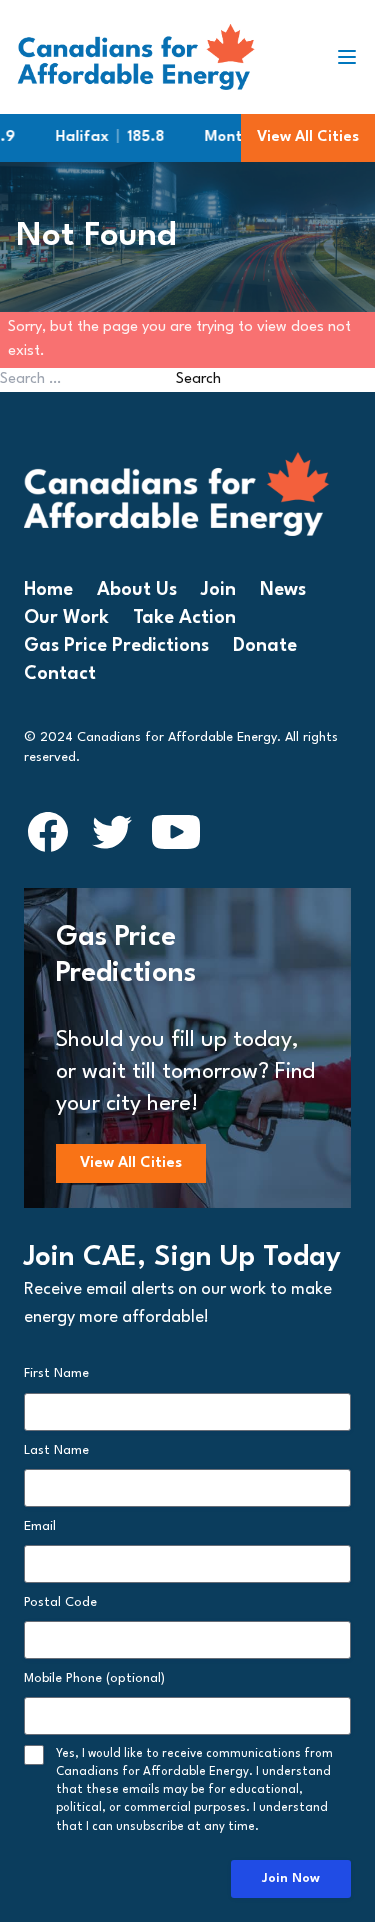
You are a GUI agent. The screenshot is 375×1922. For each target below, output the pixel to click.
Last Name (56, 1450)
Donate (265, 646)
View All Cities (308, 137)
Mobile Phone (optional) (94, 1678)
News (283, 590)
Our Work (66, 618)
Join (218, 590)
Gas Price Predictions (116, 646)
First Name (56, 1373)
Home (48, 590)
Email (40, 1526)
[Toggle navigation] (355, 57)
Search (198, 379)
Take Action (184, 618)
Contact (60, 674)
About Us (137, 590)
